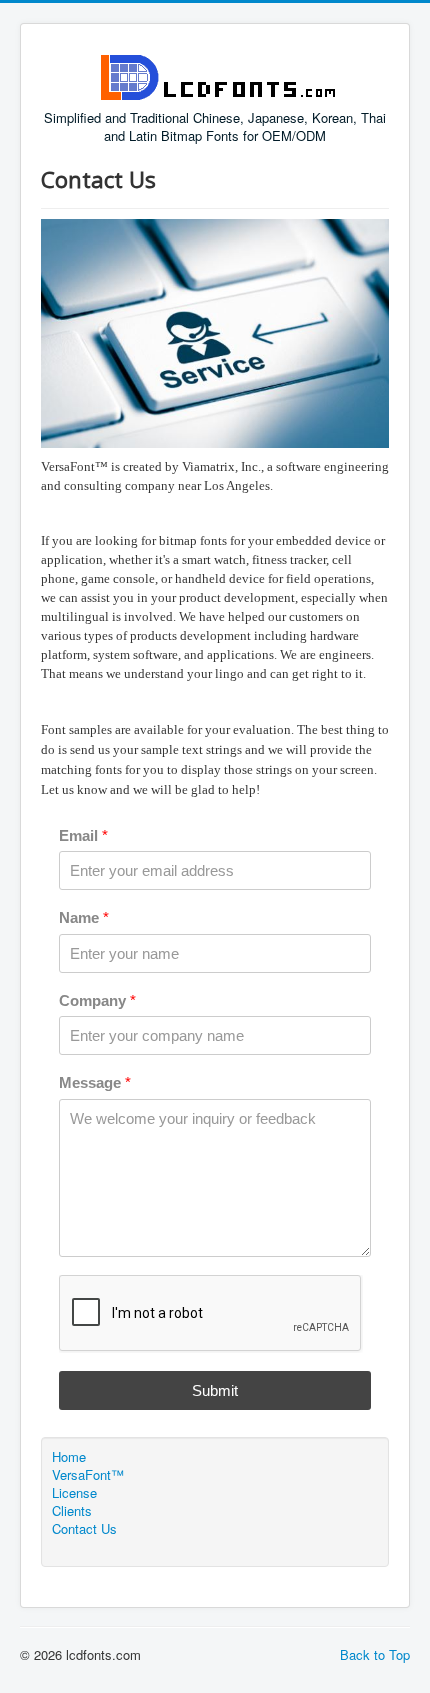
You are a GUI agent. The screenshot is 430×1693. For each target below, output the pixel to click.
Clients (72, 1511)
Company (97, 1000)
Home (69, 1457)
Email (83, 835)
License (74, 1493)
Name (84, 917)
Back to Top (375, 1654)
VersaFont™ (88, 1475)
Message (95, 1082)
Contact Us (84, 1529)
